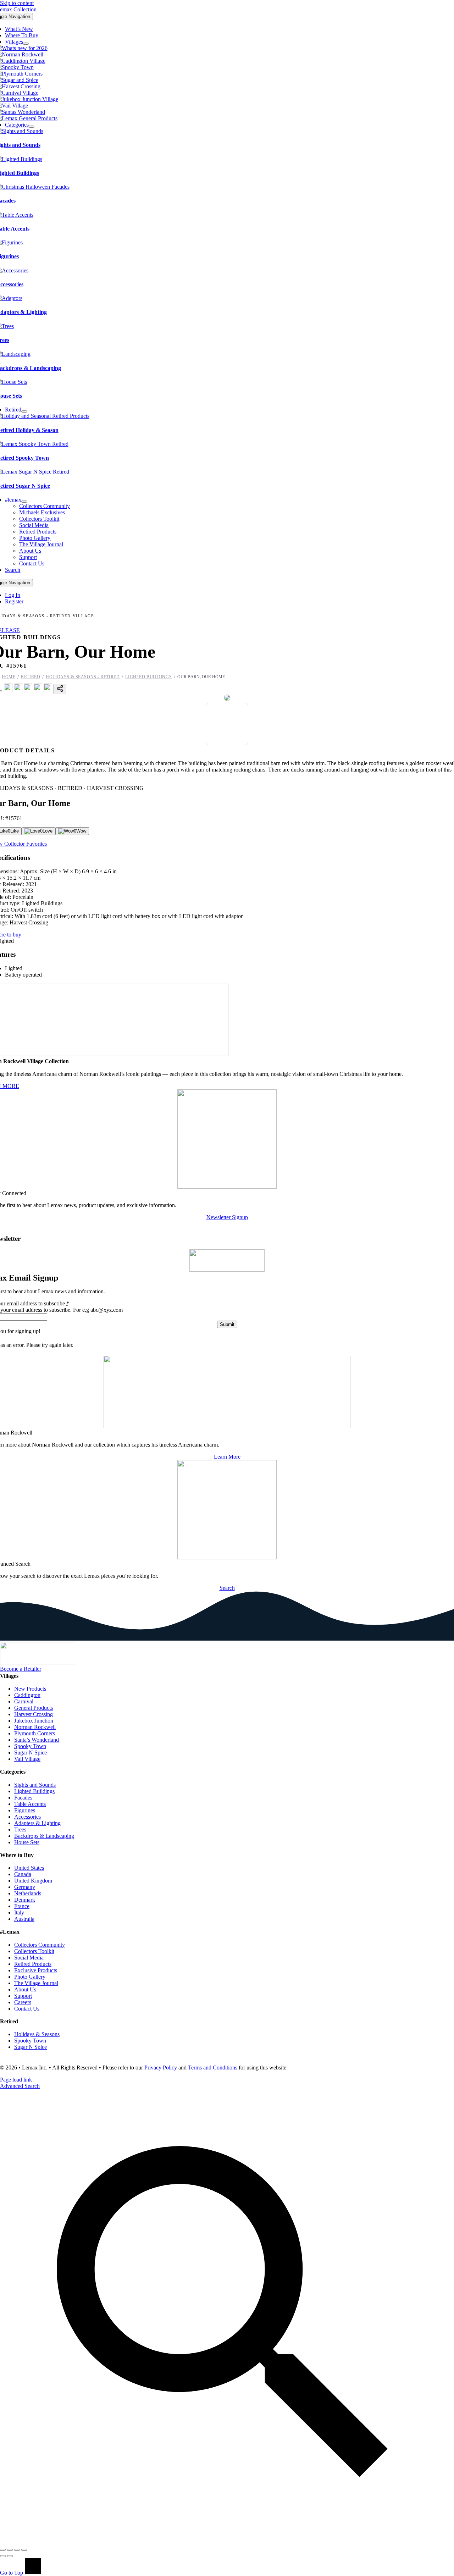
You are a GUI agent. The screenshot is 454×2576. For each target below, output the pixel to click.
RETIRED (31, 677)
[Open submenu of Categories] (32, 127)
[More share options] (60, 689)
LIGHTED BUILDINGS (148, 677)
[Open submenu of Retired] (24, 411)
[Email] (48, 690)
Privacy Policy (160, 2068)
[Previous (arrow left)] (3, 2556)
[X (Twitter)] (18, 690)
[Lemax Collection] (38, 1662)
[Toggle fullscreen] (10, 2550)
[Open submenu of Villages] (26, 44)
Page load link (16, 2080)
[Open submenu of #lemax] (24, 502)
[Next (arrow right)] (10, 2556)
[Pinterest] (28, 690)
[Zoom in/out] (3, 2550)
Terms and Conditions (213, 2068)
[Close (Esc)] (24, 2550)
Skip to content (17, 3)
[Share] (17, 2550)
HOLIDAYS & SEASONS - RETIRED (83, 677)
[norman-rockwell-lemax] (227, 1426)
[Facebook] (8, 690)
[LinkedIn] (38, 690)
